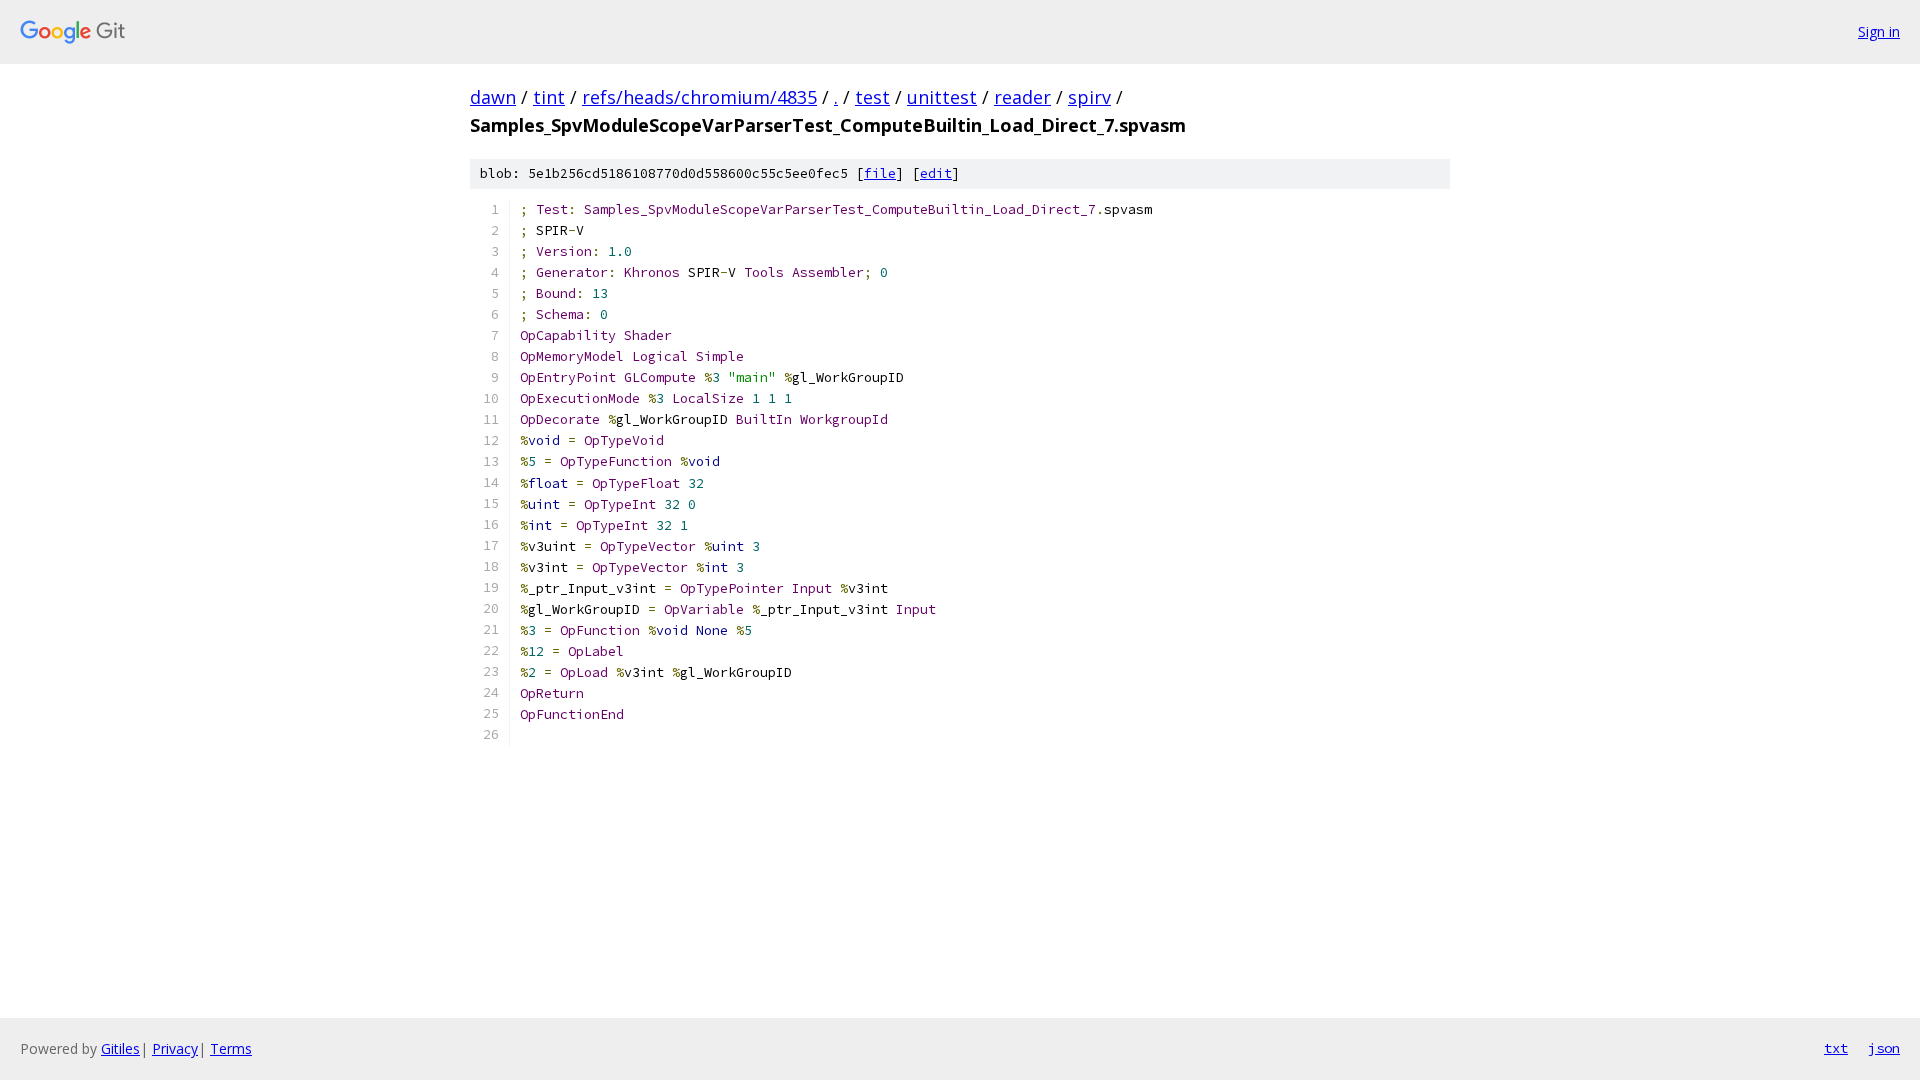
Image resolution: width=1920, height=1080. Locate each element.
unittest (942, 97)
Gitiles (120, 1048)
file (880, 173)
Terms (231, 1048)
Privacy (175, 1048)
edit (936, 173)
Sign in (1879, 31)
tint (549, 97)
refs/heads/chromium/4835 (699, 97)
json (1884, 1048)
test (872, 97)
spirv (1089, 97)
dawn (493, 97)
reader (1022, 97)
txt (1836, 1048)
